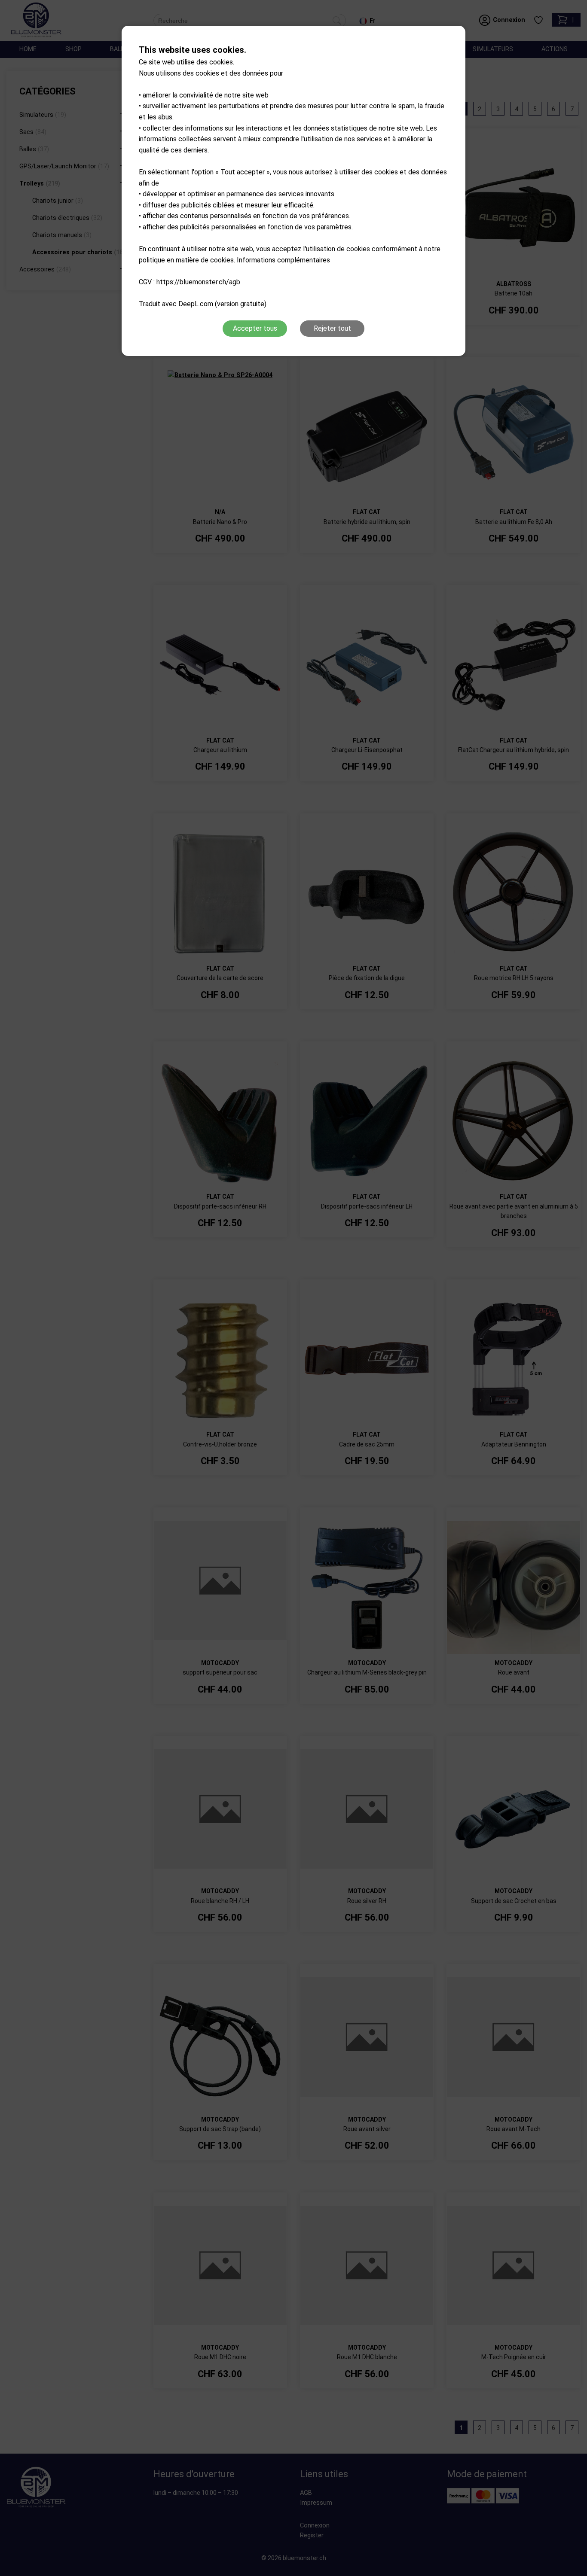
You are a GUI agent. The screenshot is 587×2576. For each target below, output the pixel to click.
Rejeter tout (332, 328)
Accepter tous (255, 328)
